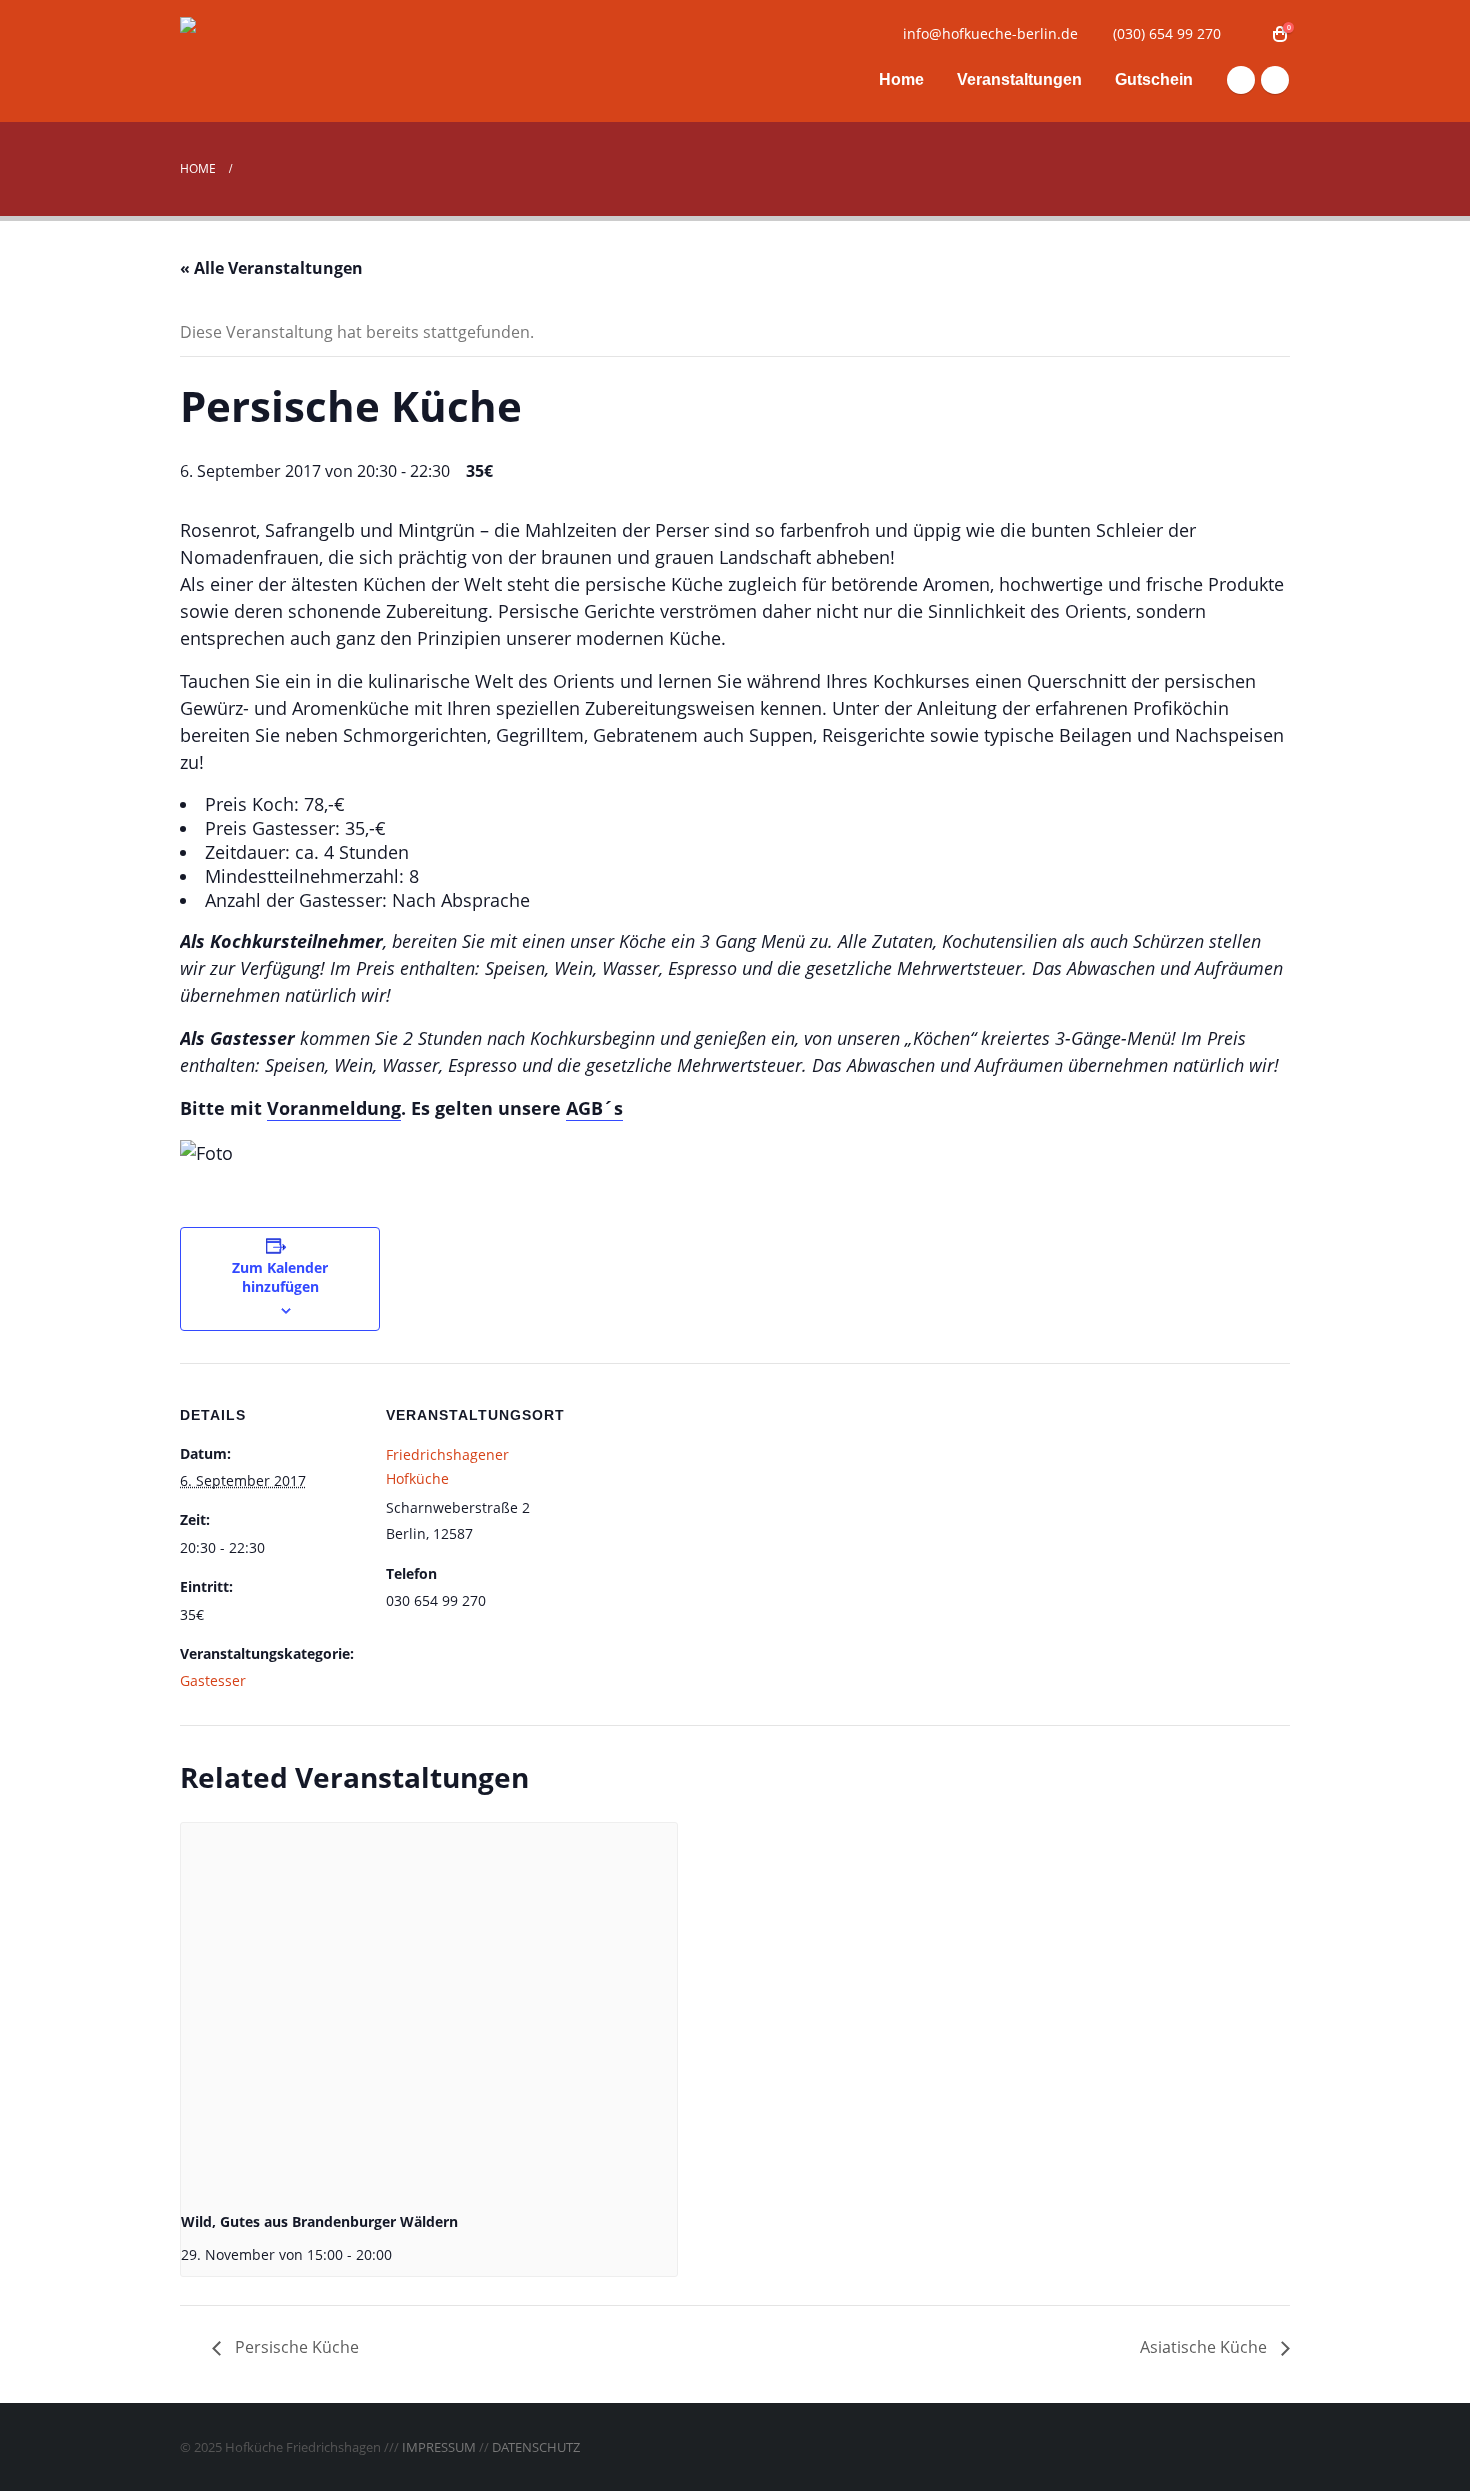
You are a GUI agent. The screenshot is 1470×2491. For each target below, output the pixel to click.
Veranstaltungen (1019, 79)
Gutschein (1154, 79)
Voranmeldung (334, 1108)
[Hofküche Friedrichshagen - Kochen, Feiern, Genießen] (305, 61)
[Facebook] (1241, 80)
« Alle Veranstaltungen (271, 268)
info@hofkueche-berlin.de (990, 33)
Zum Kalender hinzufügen (280, 1277)
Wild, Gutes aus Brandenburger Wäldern (319, 2221)
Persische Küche (295, 2347)
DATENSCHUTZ (536, 2447)
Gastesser (213, 1680)
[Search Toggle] (1249, 34)
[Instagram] (1275, 80)
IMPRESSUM (439, 2447)
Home (901, 79)
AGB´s (594, 1108)
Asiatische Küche (1205, 2347)
